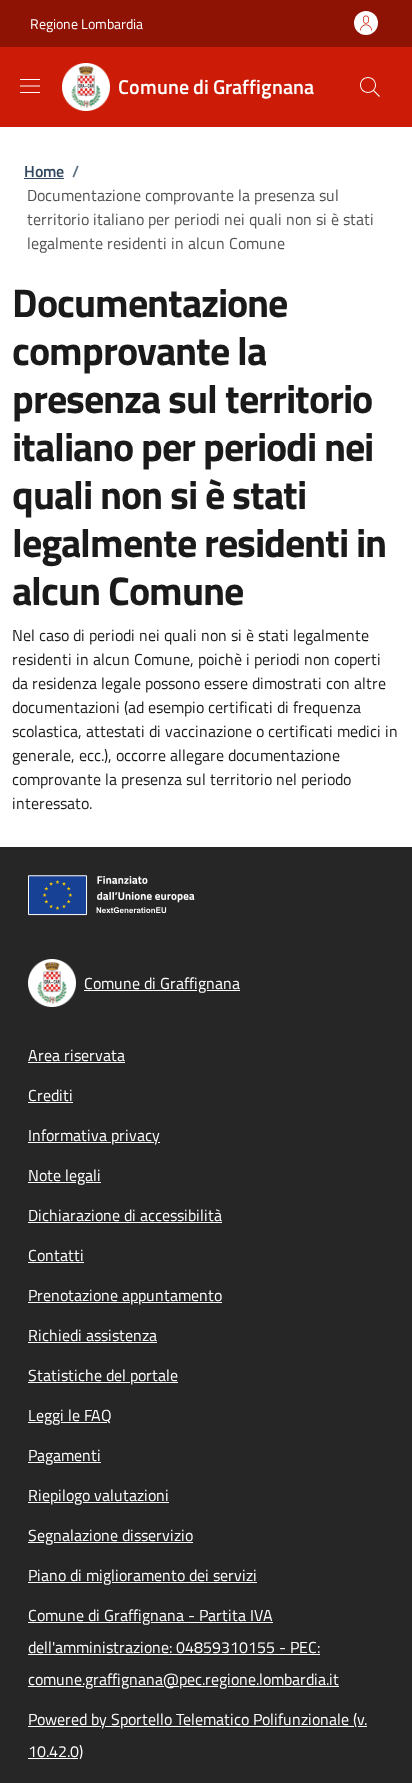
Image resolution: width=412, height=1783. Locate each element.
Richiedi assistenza (92, 1335)
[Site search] (370, 87)
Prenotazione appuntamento (125, 1295)
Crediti (50, 1095)
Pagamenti (64, 1455)
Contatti (56, 1255)
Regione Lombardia (86, 23)
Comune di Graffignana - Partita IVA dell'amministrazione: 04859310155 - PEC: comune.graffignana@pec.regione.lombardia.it (183, 1647)
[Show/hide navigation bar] (30, 86)
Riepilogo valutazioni (98, 1495)
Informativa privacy (94, 1135)
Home (44, 171)
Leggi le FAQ (70, 1415)
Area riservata (76, 1055)
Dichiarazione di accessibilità (125, 1215)
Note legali (64, 1175)
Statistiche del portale (103, 1375)
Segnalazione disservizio (110, 1535)
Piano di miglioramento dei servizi (142, 1575)
